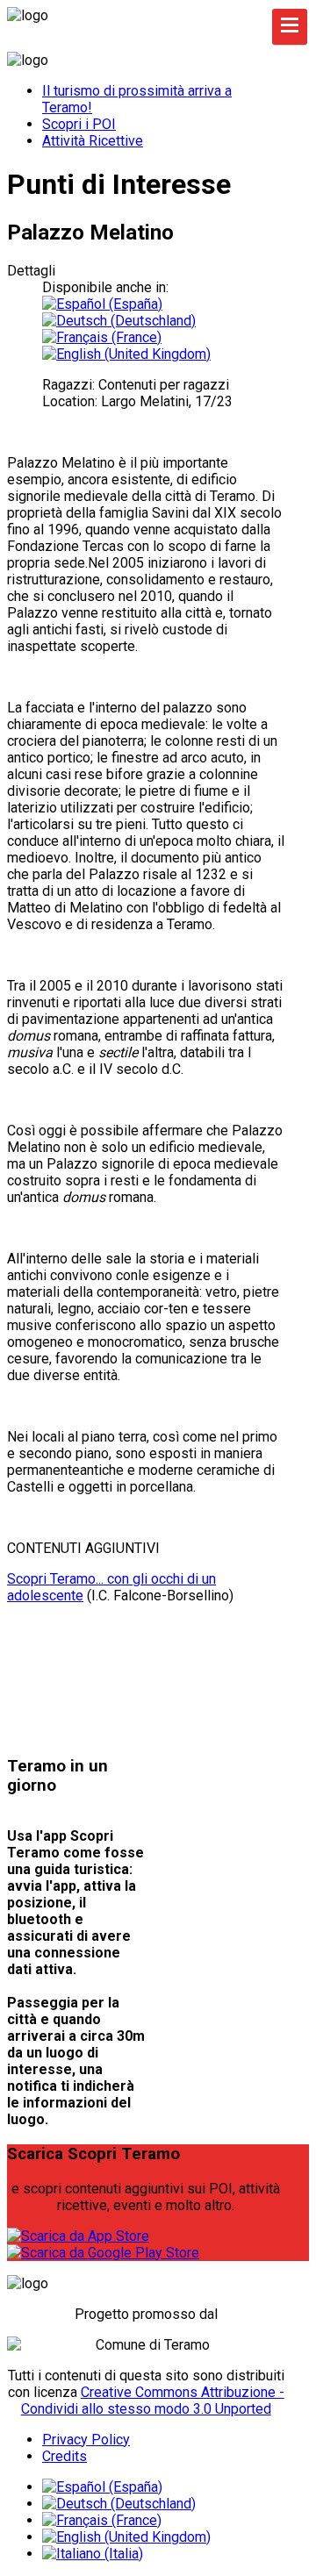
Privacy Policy (86, 2440)
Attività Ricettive (93, 141)
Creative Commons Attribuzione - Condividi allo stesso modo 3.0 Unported (153, 2401)
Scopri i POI (79, 124)
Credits (65, 2456)
